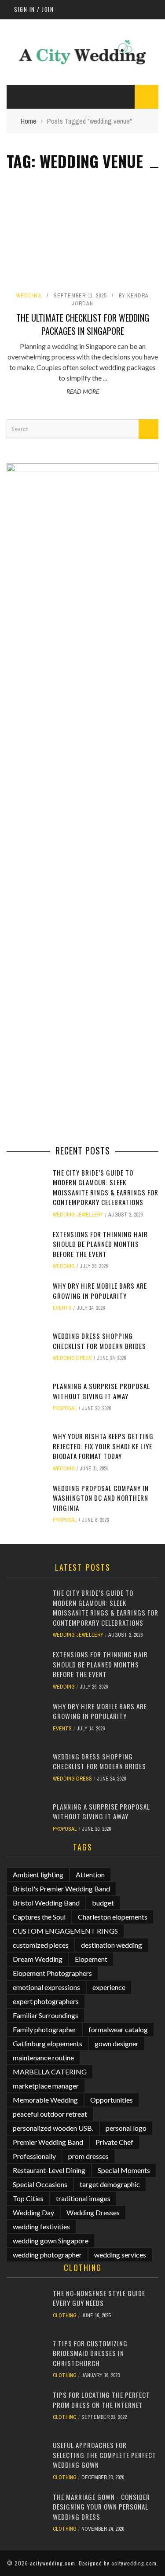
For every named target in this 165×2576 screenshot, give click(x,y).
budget (103, 1903)
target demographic (110, 2184)
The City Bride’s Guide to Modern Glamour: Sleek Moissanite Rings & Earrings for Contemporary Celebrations (106, 1187)
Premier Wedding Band (48, 2142)
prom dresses (88, 2156)
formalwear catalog (118, 2029)
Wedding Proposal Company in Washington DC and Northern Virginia (101, 1498)
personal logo (126, 2128)
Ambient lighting (38, 1874)
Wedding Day (33, 2212)
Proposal (65, 1408)
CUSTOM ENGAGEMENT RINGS (65, 1931)
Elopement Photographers (52, 1973)
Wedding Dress (72, 1358)
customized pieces (41, 1945)
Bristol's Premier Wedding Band (61, 1889)
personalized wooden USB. (53, 2128)
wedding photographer (47, 2255)
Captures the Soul (39, 1917)
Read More (83, 391)
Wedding (29, 296)
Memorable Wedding (45, 2100)
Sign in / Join (34, 9)
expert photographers (46, 2001)
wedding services (120, 2255)
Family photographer (44, 2029)
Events (62, 1308)
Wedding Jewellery (78, 1215)
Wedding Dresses (93, 2212)
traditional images (83, 2198)
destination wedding (112, 1945)
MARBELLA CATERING (50, 2072)
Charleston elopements (113, 1917)
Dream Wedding (38, 1959)
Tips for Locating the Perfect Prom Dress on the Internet (101, 2400)
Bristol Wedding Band (46, 1903)
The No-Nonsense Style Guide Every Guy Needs (99, 2298)
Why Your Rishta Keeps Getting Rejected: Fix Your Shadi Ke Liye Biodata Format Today (103, 1446)
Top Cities (28, 2198)
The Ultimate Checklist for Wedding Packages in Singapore (83, 324)
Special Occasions (40, 2184)
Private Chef (114, 2142)
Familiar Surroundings (46, 2015)
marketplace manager (46, 2086)
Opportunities (112, 2100)
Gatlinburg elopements (48, 2043)
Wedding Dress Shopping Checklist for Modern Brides (99, 1341)
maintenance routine (43, 2058)
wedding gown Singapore (51, 2241)
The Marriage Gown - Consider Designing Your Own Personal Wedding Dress (101, 2507)
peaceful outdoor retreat (50, 2114)
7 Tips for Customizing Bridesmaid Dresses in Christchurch (90, 2353)
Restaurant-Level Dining (49, 2170)
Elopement (91, 1959)
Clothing (65, 2316)
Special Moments (124, 2170)
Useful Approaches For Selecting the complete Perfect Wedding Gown (104, 2455)
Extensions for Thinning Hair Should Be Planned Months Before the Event (100, 1244)
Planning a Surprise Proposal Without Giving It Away (101, 1391)
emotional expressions (46, 1987)
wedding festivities (41, 2226)
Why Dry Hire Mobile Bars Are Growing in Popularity (100, 1291)
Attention (90, 1874)
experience (109, 1987)
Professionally (34, 2156)
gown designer (117, 2043)
